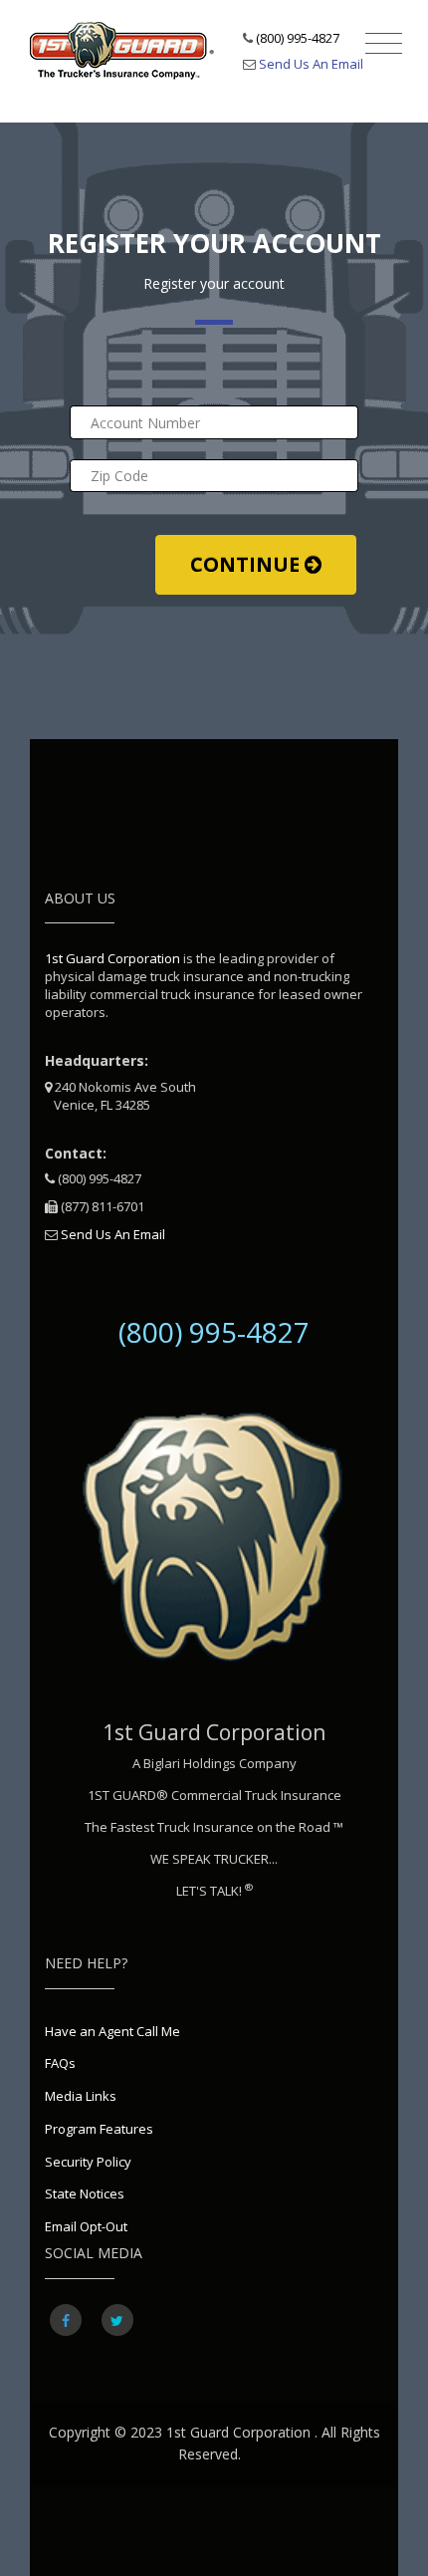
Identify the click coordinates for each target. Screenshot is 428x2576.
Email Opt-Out (86, 2226)
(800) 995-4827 (298, 38)
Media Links (81, 2096)
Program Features (99, 2129)
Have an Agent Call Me (112, 2031)
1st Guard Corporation (112, 958)
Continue (247, 564)
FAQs (60, 2063)
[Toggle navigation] (384, 44)
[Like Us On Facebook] (66, 2320)
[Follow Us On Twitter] (117, 2320)
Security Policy (88, 2162)
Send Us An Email (311, 64)
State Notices (85, 2193)
